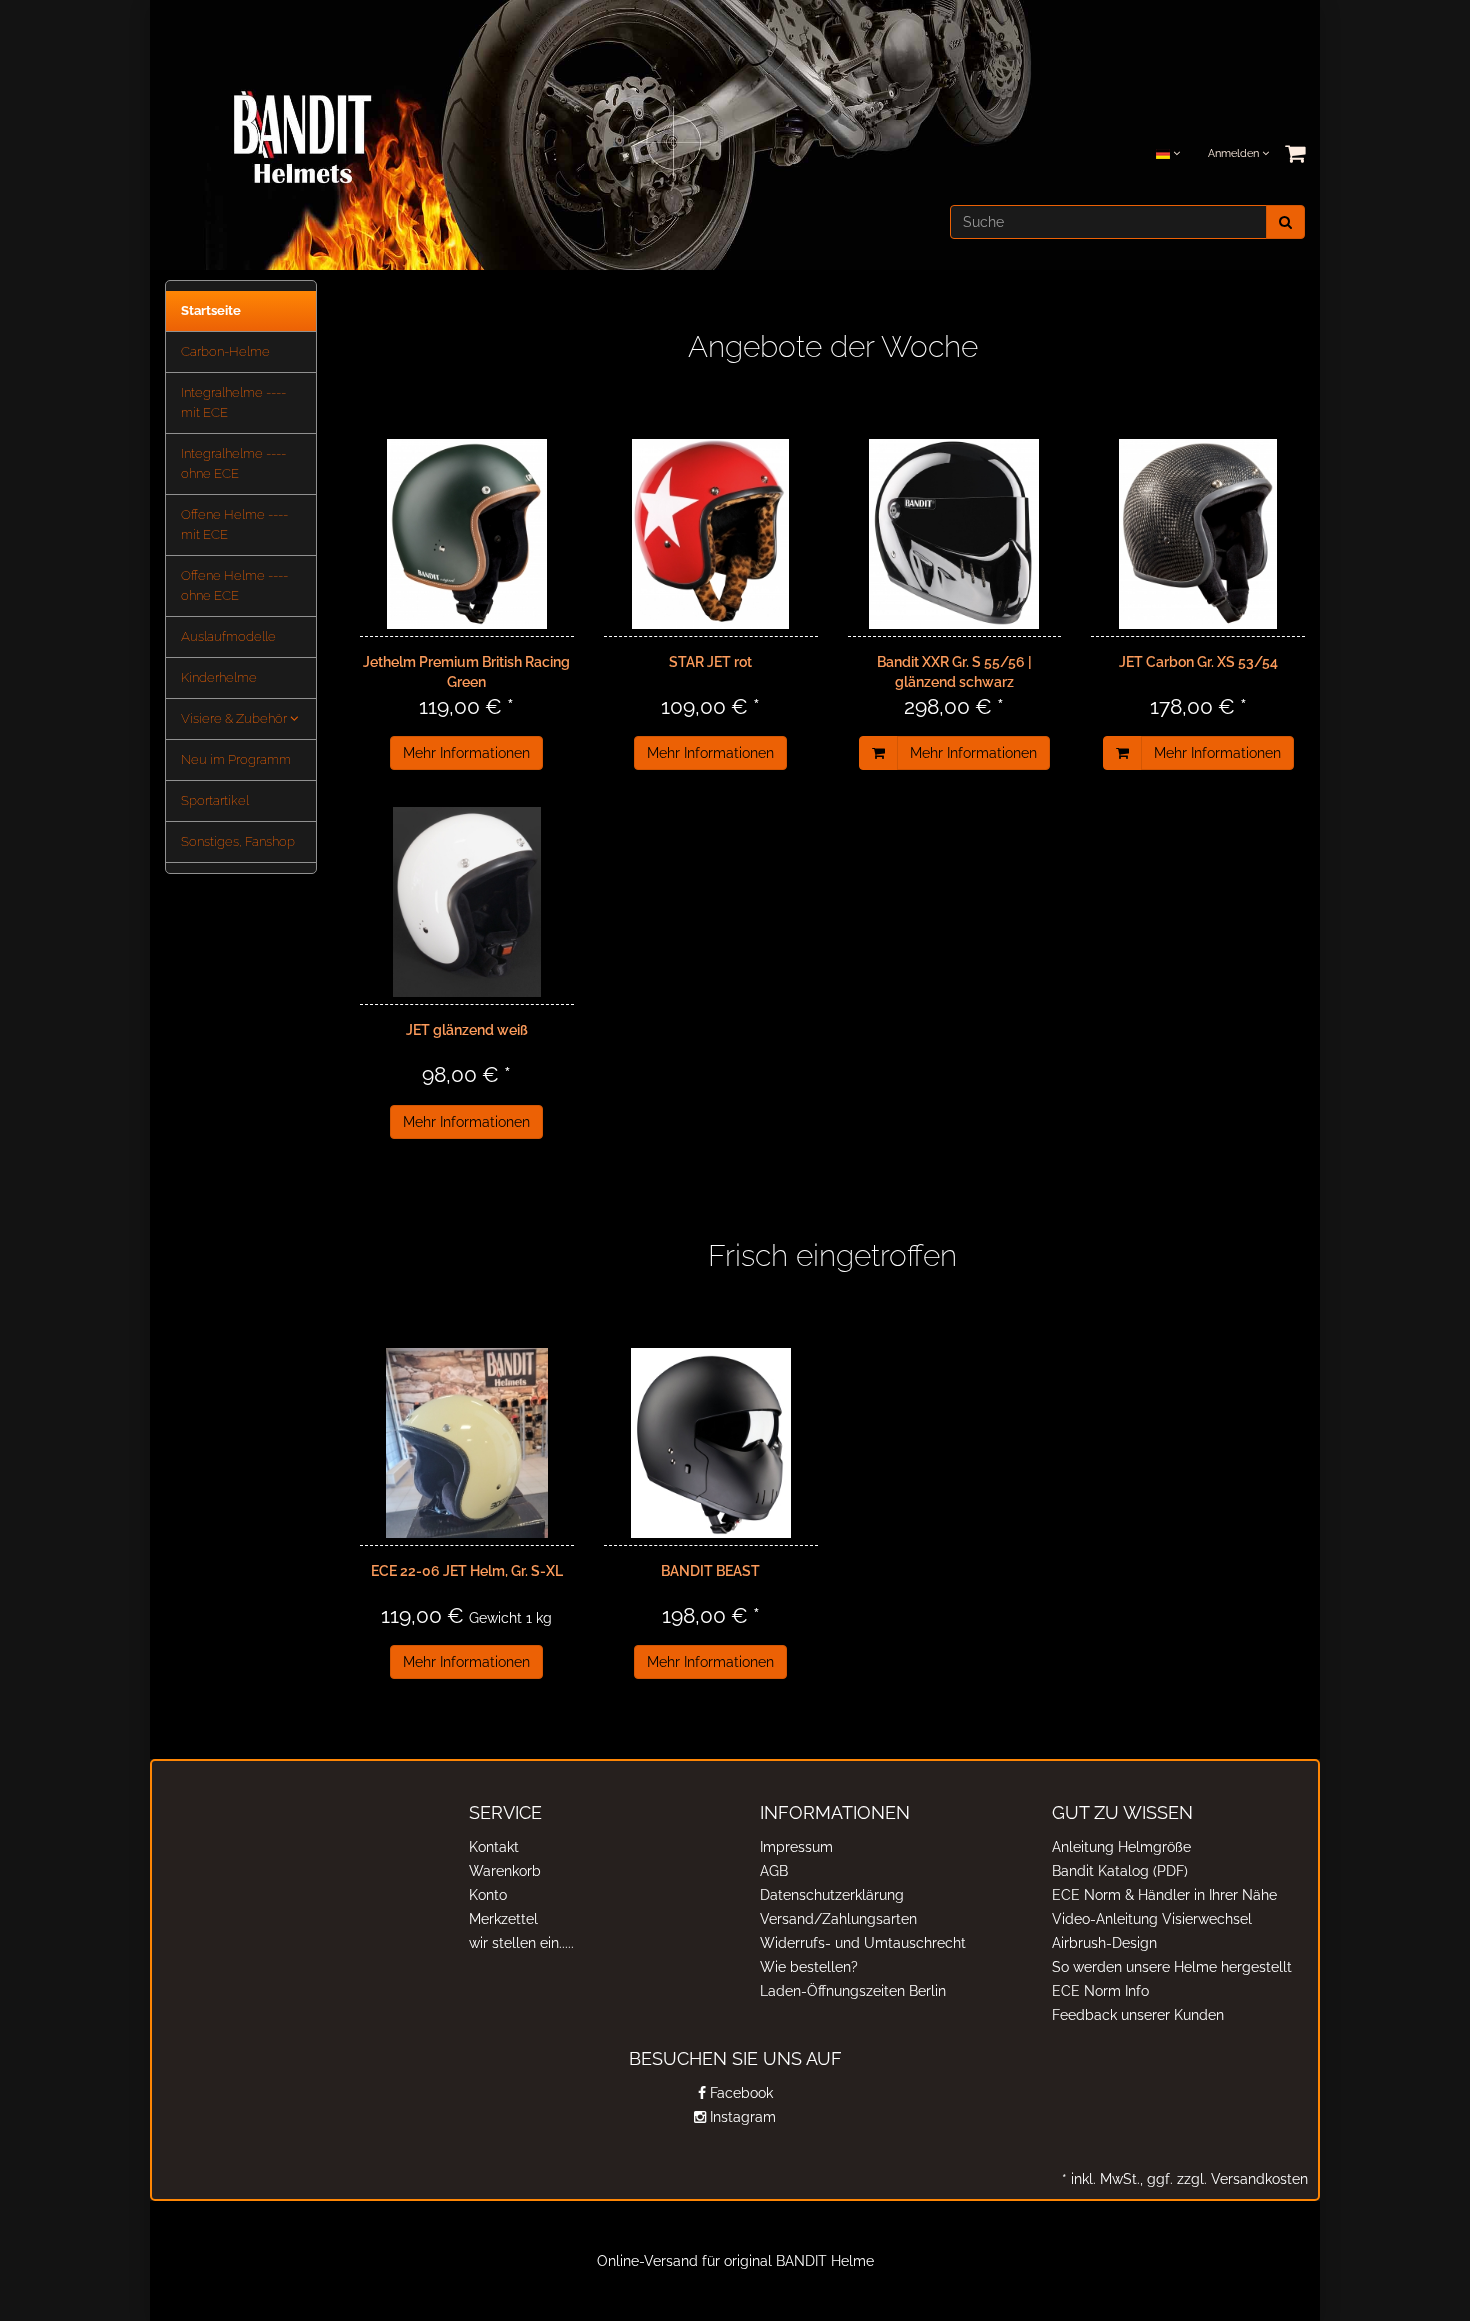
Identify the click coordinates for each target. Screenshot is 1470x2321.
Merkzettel (503, 1919)
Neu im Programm (236, 759)
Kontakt (494, 1847)
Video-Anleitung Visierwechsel (1152, 1919)
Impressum (796, 1847)
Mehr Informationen (466, 753)
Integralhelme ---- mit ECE (233, 402)
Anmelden (1235, 153)
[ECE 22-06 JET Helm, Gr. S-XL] (467, 1443)
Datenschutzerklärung (832, 1895)
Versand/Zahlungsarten (838, 1919)
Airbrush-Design (1104, 1943)
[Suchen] (1285, 222)
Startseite (211, 310)
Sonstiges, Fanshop (238, 841)
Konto (488, 1895)
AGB (774, 1871)
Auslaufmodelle (228, 636)
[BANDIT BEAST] (711, 1443)
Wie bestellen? (809, 1967)
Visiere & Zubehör (235, 718)
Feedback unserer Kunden (1138, 2015)
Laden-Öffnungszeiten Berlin (853, 1991)
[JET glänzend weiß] (467, 902)
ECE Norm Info (1100, 1991)
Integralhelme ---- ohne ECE (233, 463)
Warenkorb (505, 1871)
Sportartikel (215, 800)
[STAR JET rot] (711, 534)
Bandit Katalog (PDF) (1120, 1871)
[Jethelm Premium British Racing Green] (467, 534)
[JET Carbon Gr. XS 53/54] (1198, 534)
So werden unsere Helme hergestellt (1172, 1967)
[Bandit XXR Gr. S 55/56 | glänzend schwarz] (955, 534)
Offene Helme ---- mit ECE (234, 524)
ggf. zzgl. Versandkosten (1225, 2179)
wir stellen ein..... (521, 1943)
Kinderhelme (219, 677)
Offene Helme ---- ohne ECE (234, 585)
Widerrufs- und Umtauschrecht (863, 1943)
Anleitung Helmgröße (1121, 1847)
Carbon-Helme (225, 351)
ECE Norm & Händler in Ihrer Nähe (1164, 1895)
